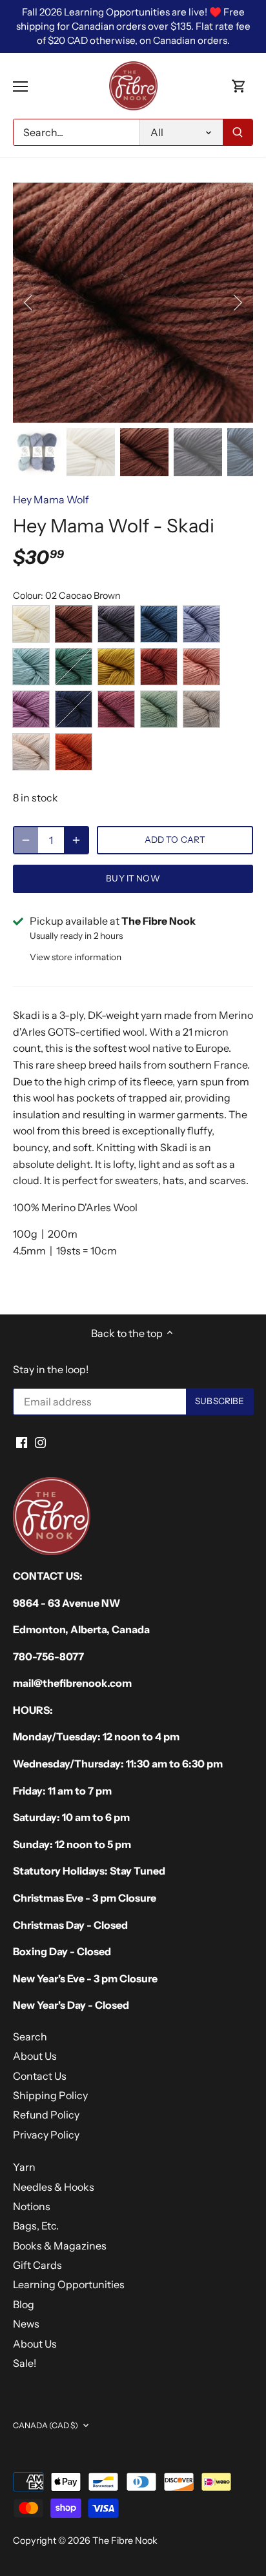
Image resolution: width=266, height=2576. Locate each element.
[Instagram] (40, 1442)
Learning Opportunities (69, 2284)
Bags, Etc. (36, 2226)
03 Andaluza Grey (116, 624)
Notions (32, 2206)
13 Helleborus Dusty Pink (116, 709)
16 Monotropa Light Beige (31, 752)
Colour (27, 596)
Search (30, 2037)
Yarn (24, 2167)
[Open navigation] (20, 86)
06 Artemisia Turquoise (31, 667)
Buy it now (133, 878)
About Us (35, 2056)
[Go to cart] (239, 86)
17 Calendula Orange (74, 752)
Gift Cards (37, 2265)
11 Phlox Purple (31, 709)
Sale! (25, 2363)
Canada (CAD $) (46, 2425)
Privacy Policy (46, 2135)
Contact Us (40, 2076)
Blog (24, 2304)
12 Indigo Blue (74, 709)
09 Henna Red (159, 667)
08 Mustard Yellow (116, 667)
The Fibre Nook (125, 2541)
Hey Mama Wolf (51, 499)
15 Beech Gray (201, 709)
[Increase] (76, 840)
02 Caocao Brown (74, 624)
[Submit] (238, 132)
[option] (133, 303)
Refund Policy (46, 2115)
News (26, 2324)
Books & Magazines (60, 2246)
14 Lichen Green (159, 709)
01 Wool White (31, 624)
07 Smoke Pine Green (74, 667)
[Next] (237, 303)
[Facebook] (22, 1442)
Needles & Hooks (54, 2187)
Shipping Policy (50, 2095)
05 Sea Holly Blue (201, 624)
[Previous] (29, 303)
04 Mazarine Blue (159, 624)
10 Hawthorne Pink (201, 667)
